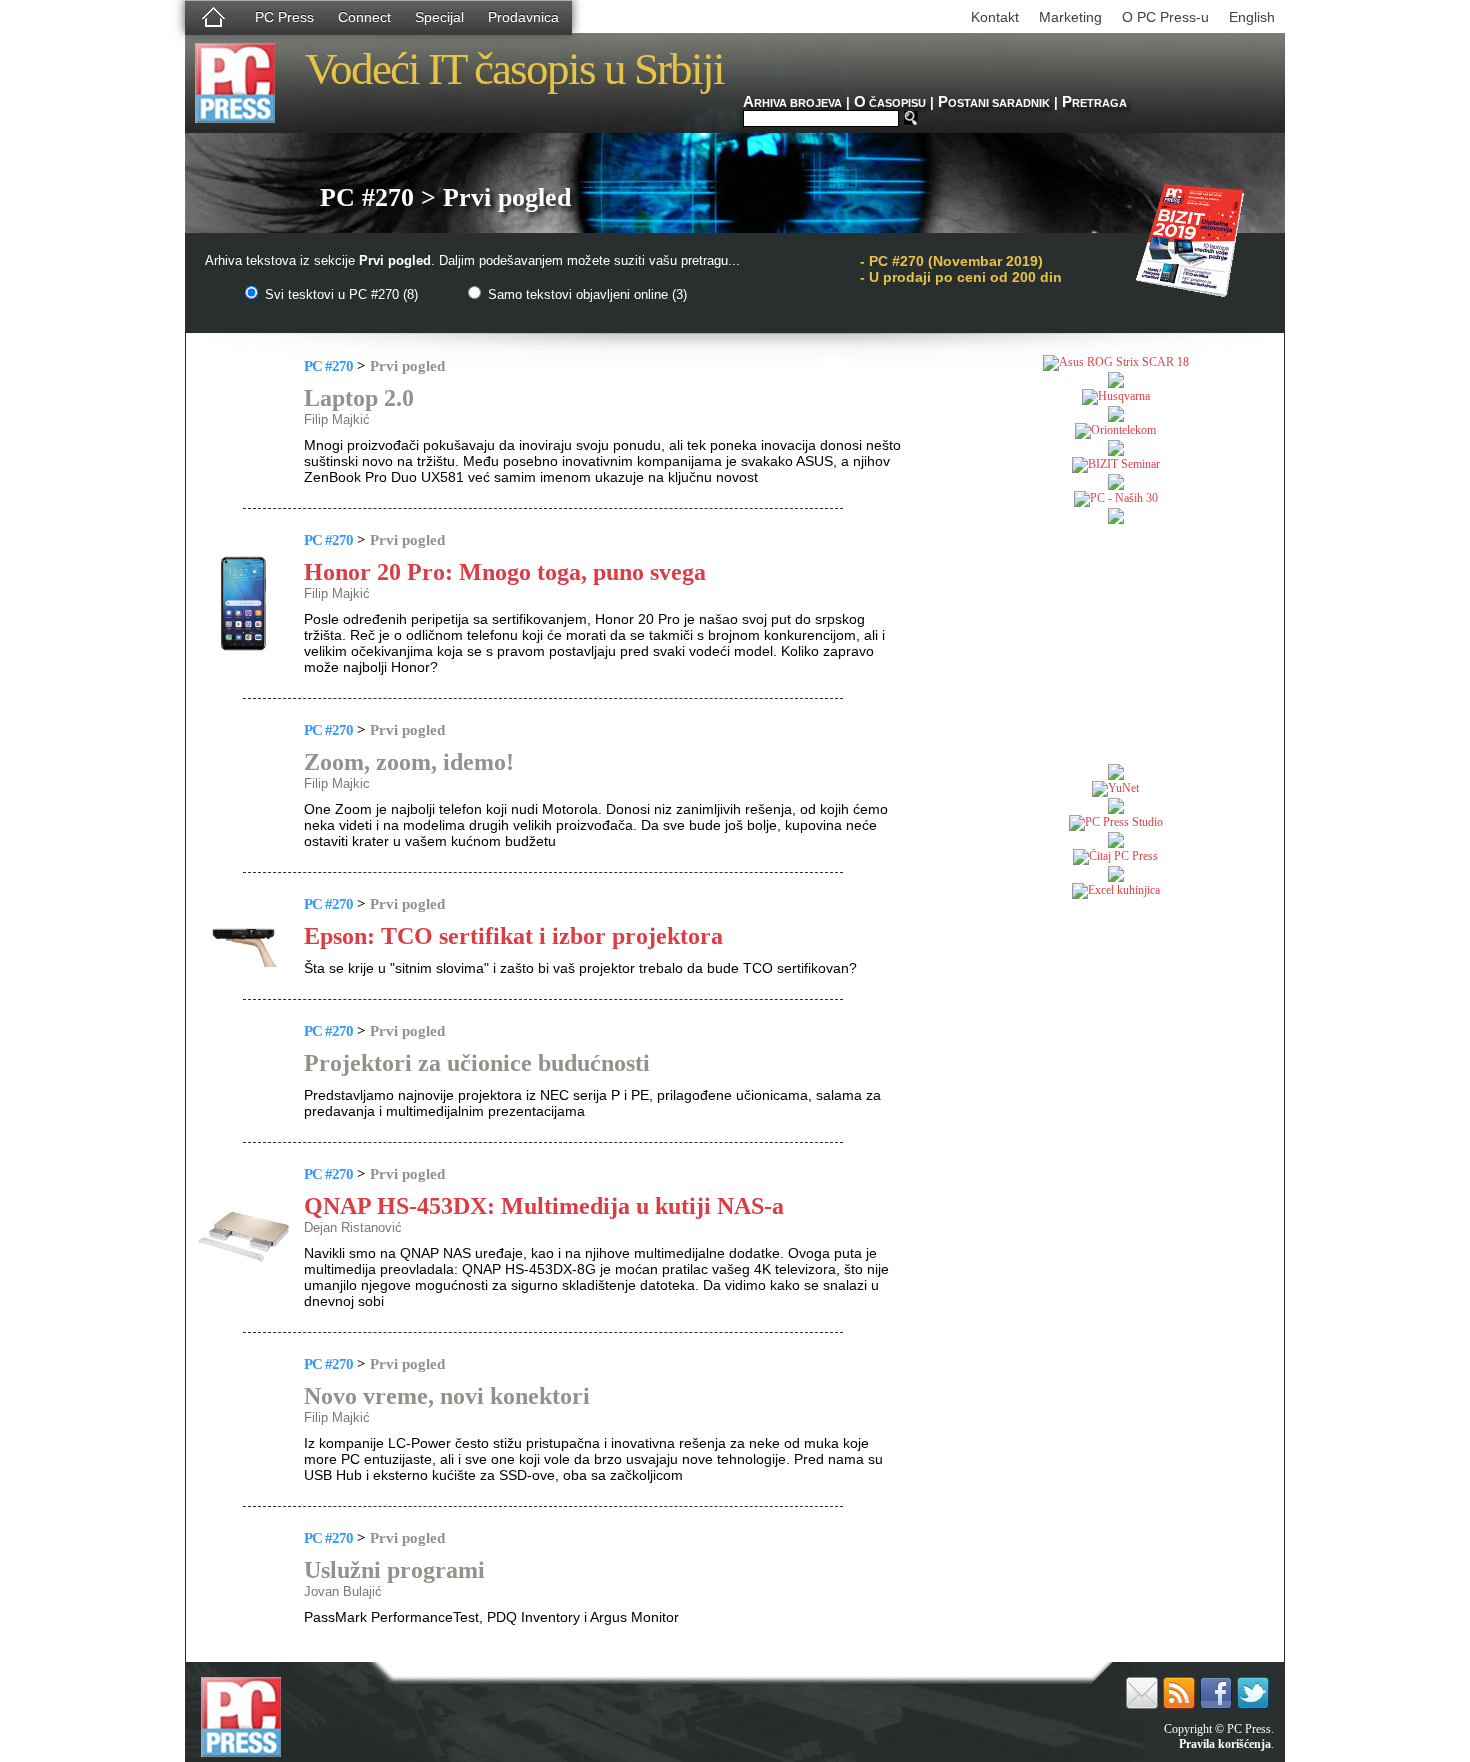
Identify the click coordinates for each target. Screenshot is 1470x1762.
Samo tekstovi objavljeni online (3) (585, 294)
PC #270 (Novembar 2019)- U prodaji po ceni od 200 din (961, 269)
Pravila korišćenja (1225, 1744)
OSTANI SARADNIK (994, 103)
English (1252, 17)
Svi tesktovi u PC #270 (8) (339, 294)
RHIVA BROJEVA (792, 103)
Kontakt (995, 17)
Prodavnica (523, 17)
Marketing (1070, 17)
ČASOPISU (890, 103)
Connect (364, 17)
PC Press (284, 17)
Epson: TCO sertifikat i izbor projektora (513, 936)
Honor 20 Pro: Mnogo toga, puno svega (505, 572)
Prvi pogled (407, 366)
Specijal (439, 17)
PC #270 (328, 366)
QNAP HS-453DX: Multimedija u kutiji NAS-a (544, 1206)
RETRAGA (1094, 103)
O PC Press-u (1165, 17)
